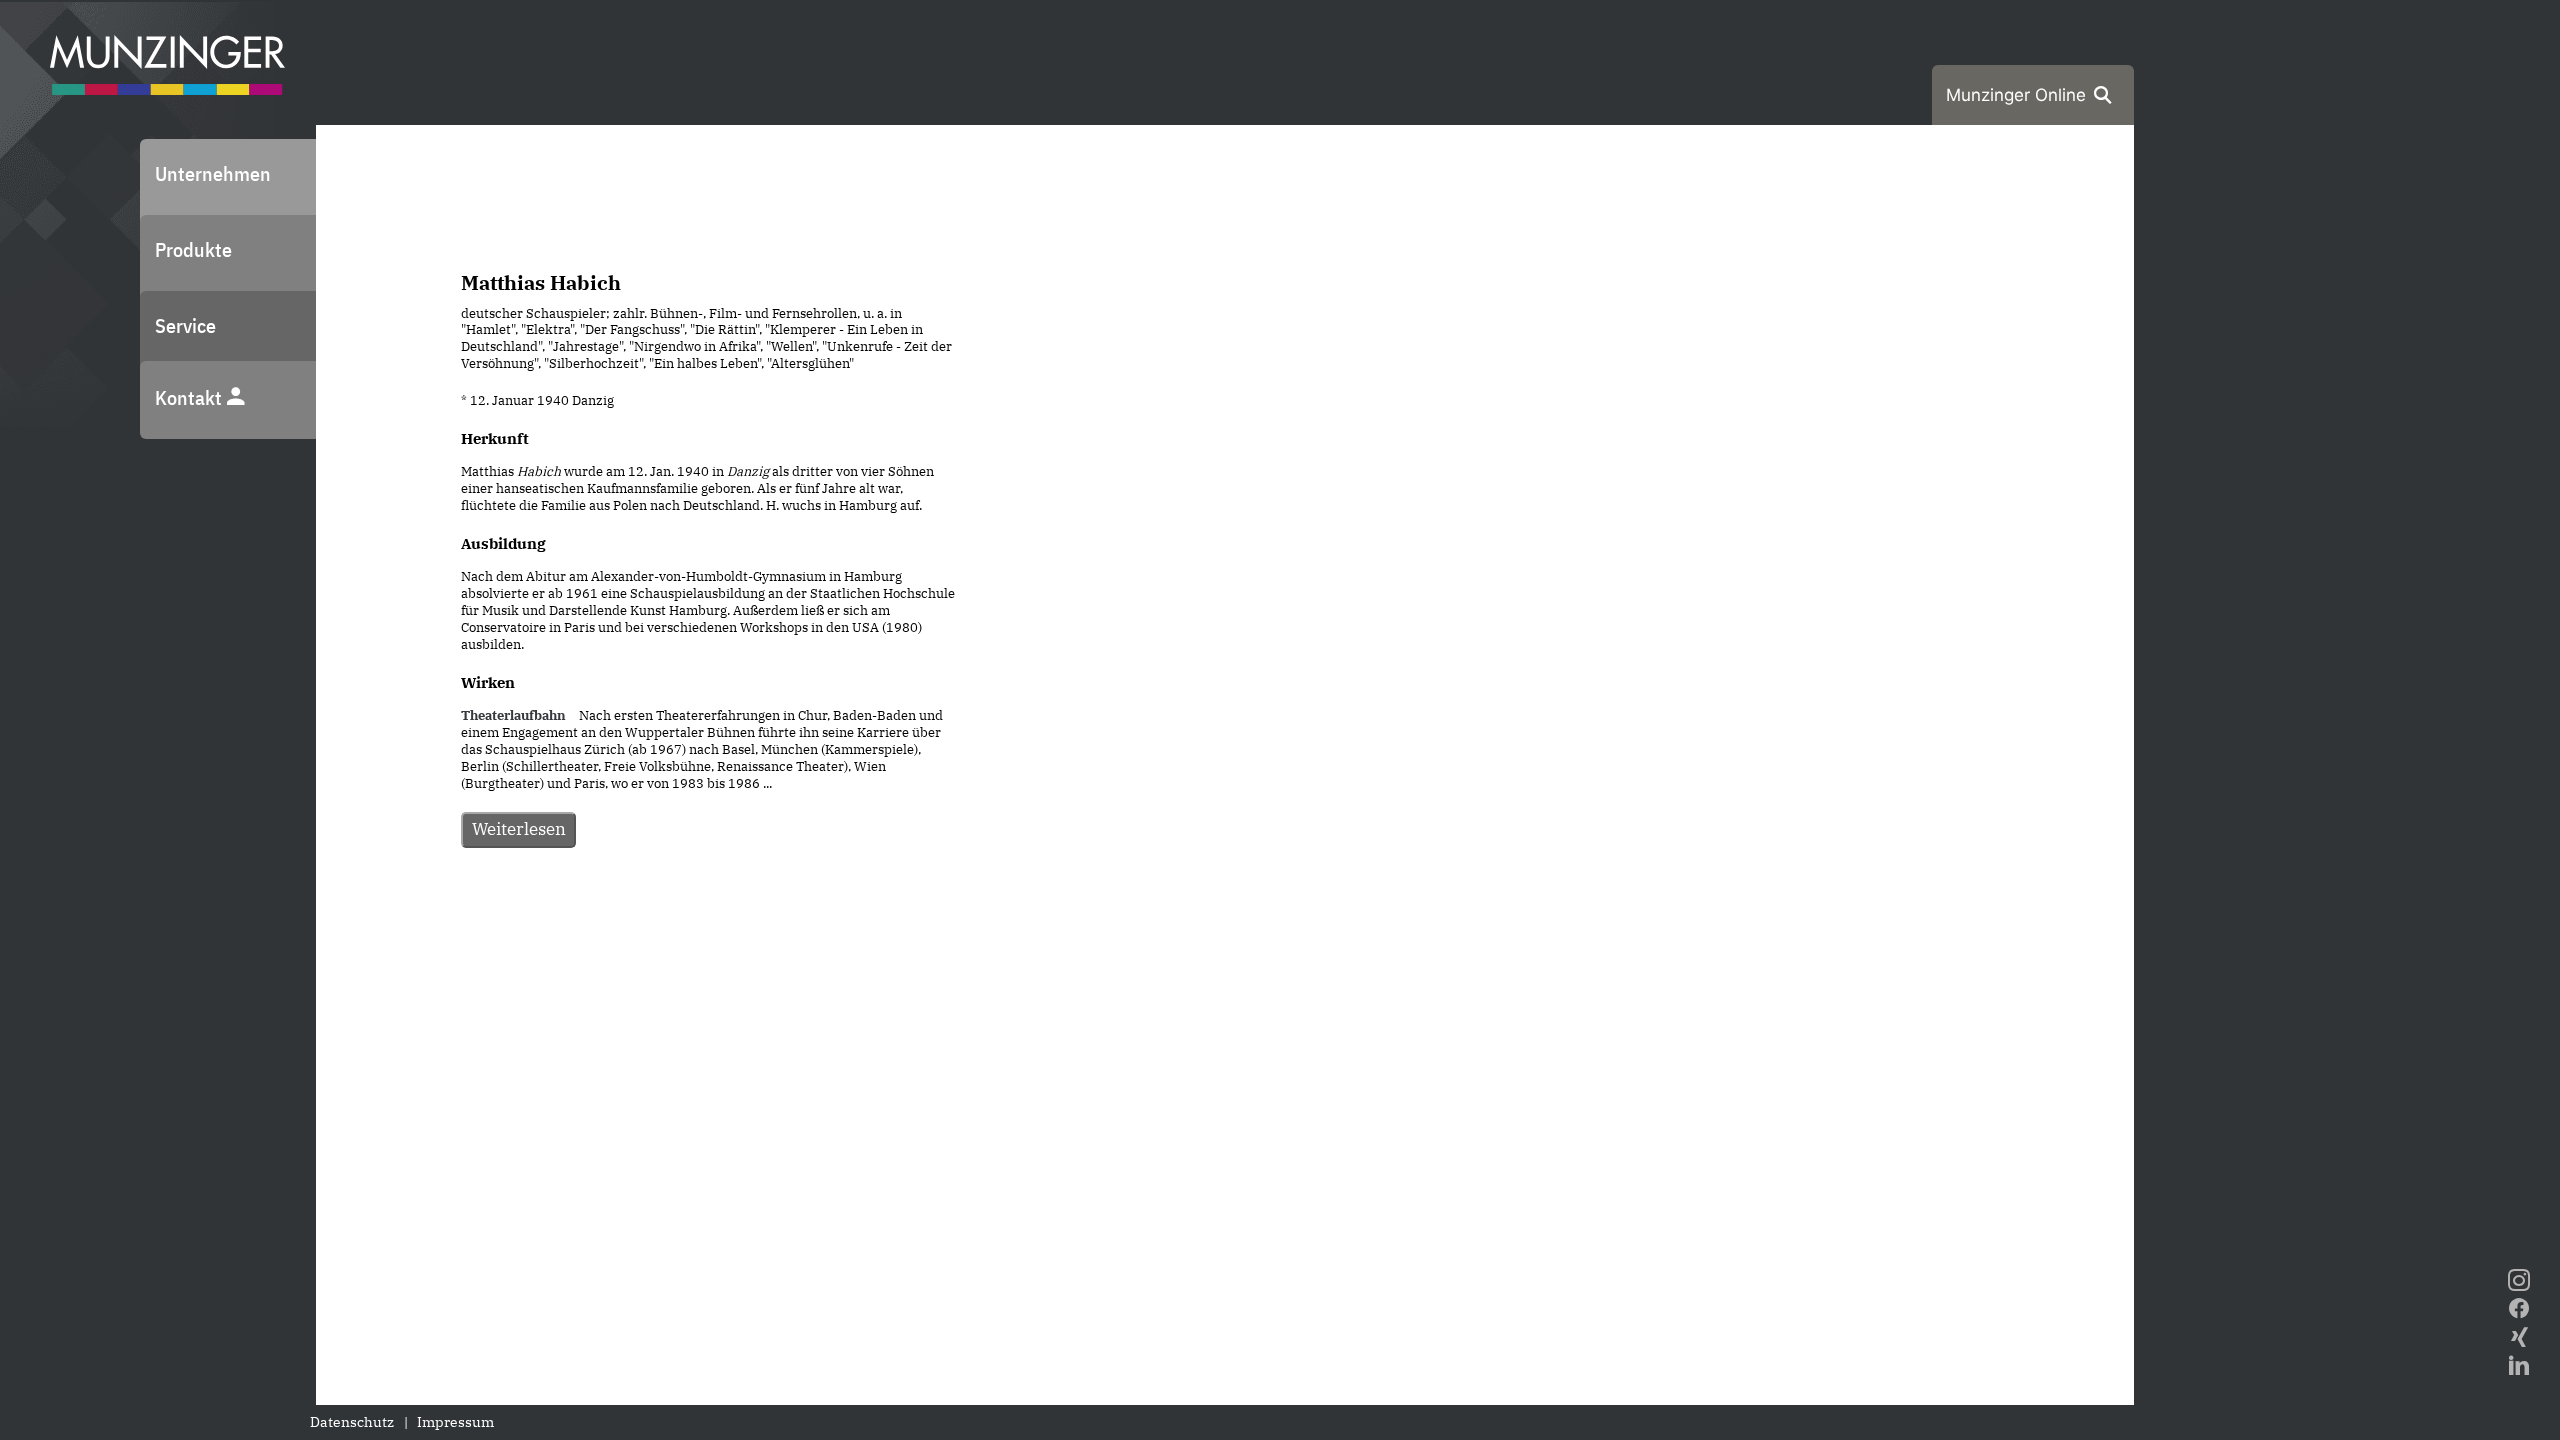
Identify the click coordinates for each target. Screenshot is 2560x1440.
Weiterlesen (519, 829)
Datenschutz (352, 1422)
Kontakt (190, 397)
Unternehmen (213, 173)
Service (185, 325)
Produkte (193, 249)
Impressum (455, 1422)
